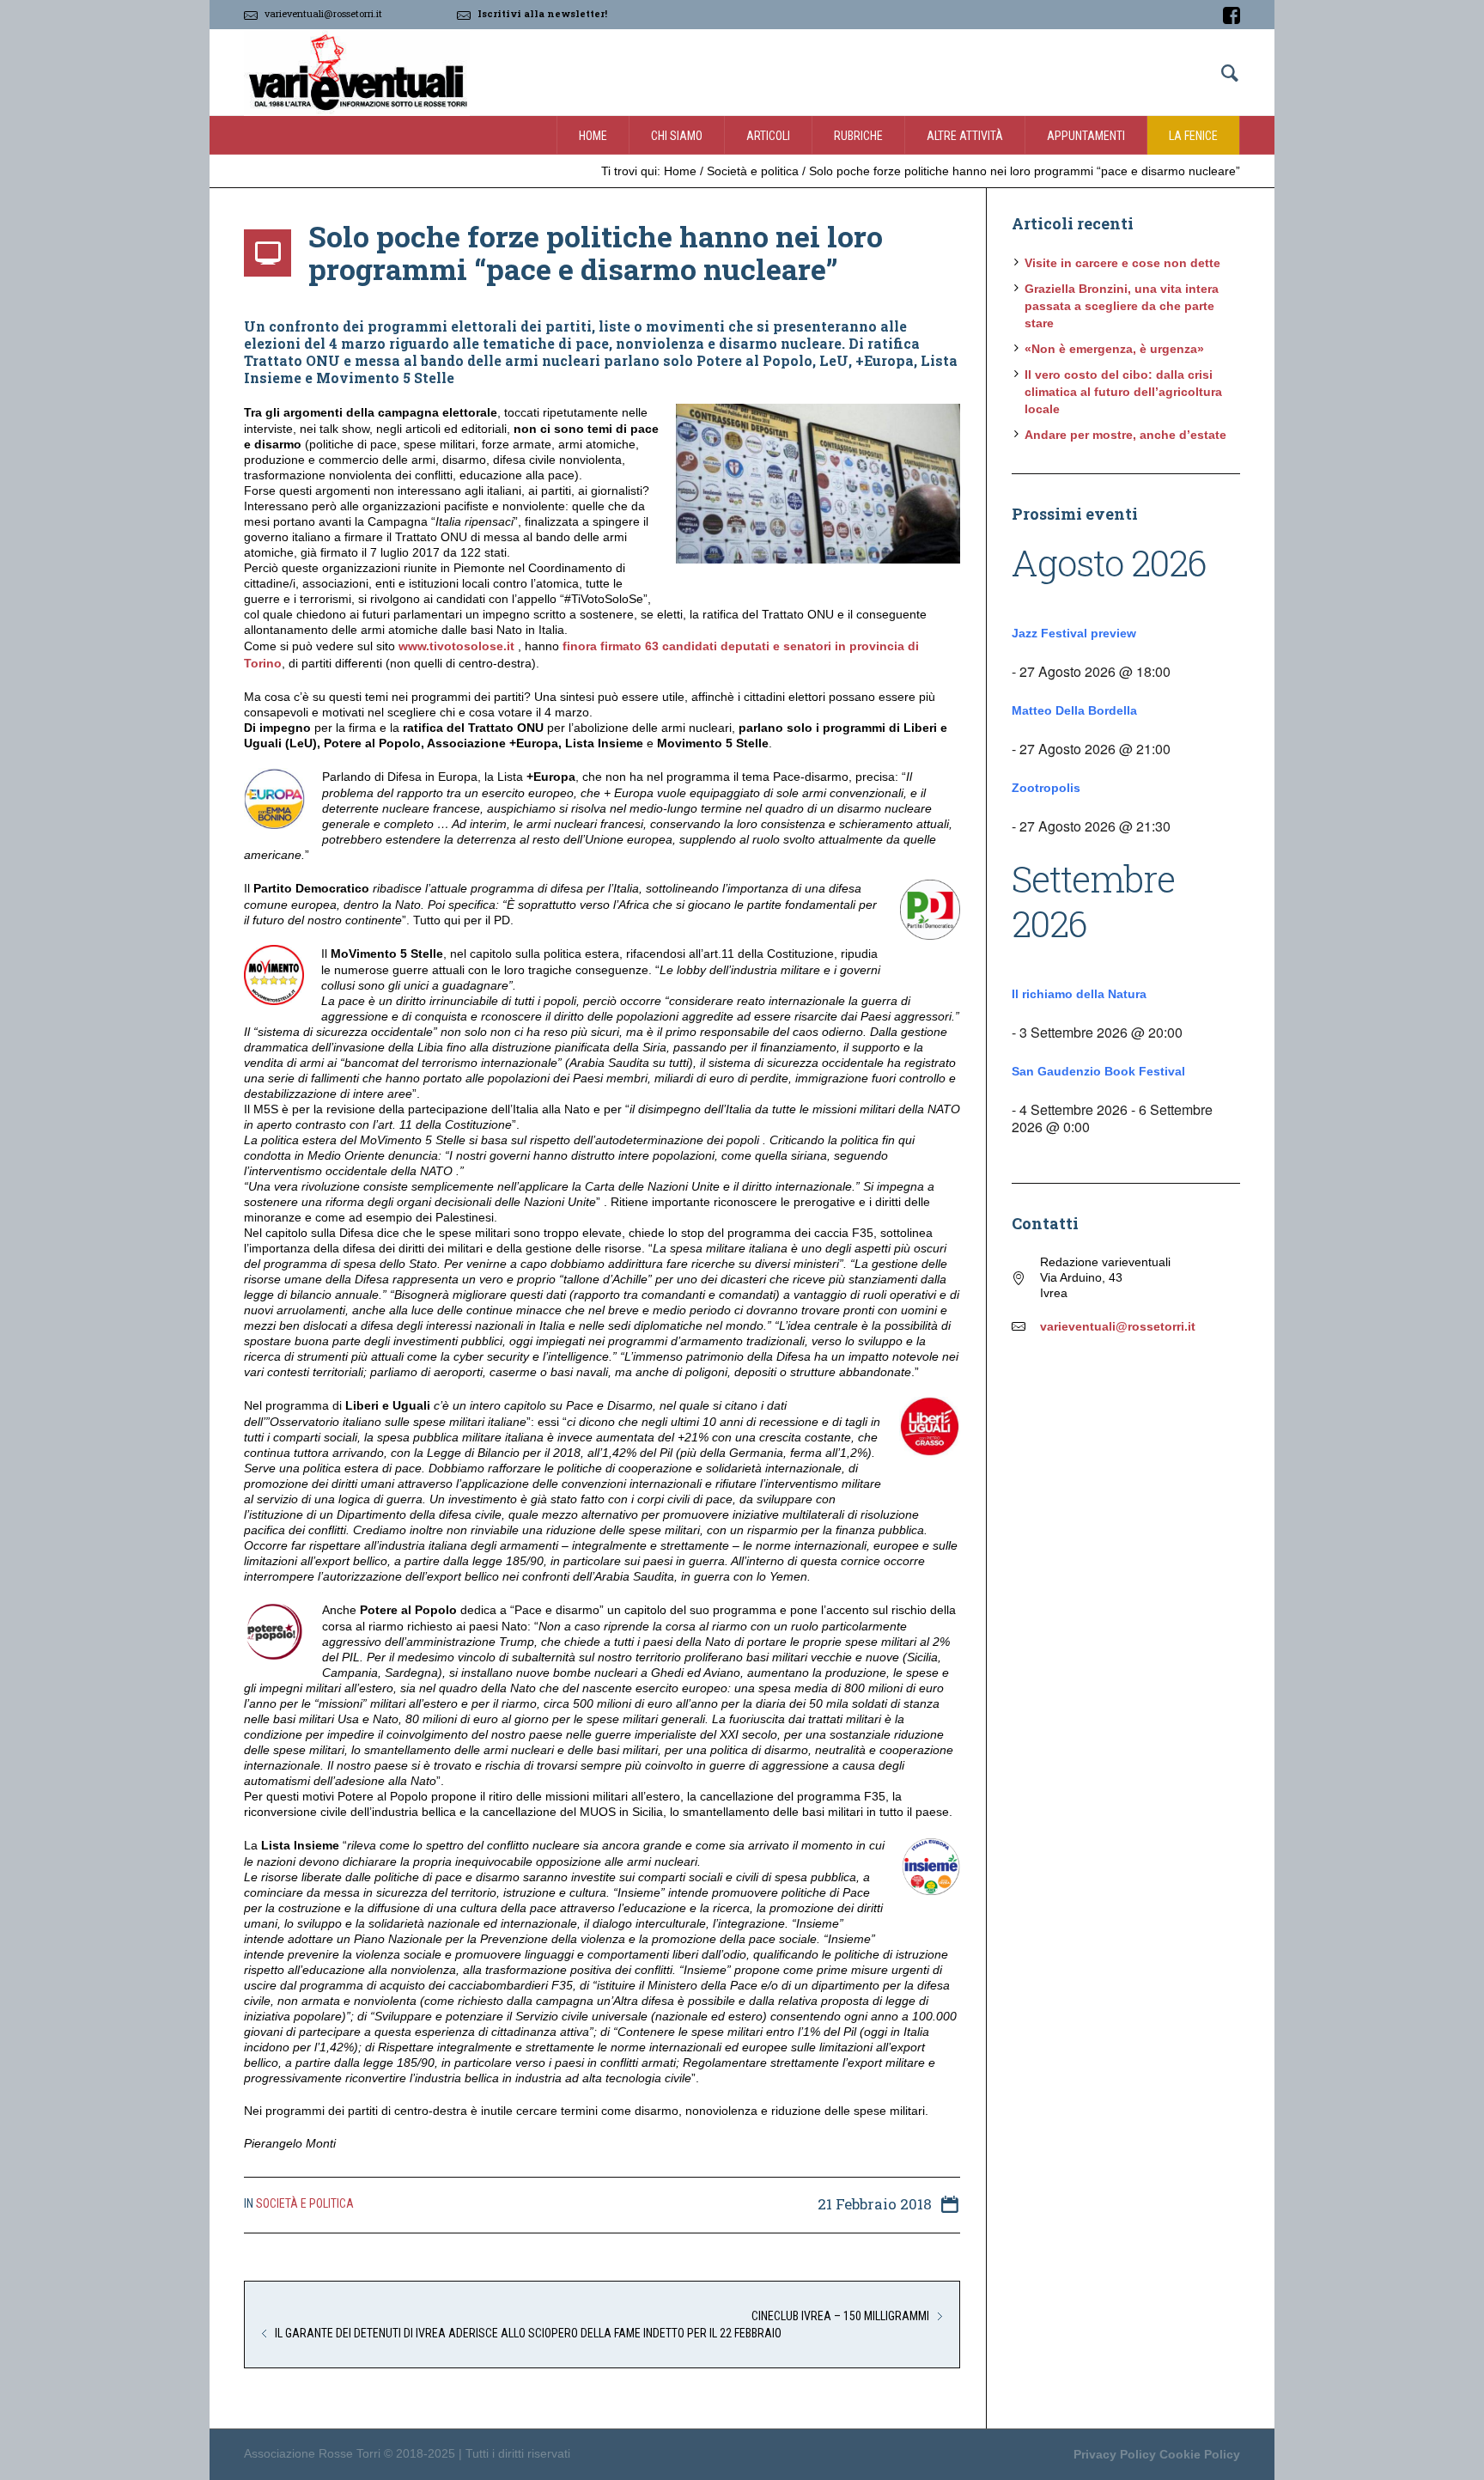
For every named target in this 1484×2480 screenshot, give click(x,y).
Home (680, 171)
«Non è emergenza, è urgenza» (1114, 349)
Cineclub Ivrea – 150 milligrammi (840, 2316)
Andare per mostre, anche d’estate (1125, 435)
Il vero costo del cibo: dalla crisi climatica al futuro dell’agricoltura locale (1123, 392)
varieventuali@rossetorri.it (323, 13)
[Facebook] (1232, 15)
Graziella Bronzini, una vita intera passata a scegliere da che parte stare (1122, 306)
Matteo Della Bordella (1074, 710)
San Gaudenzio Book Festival (1098, 1071)
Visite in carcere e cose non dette (1122, 263)
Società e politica (753, 171)
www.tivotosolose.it (456, 646)
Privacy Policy (1115, 2454)
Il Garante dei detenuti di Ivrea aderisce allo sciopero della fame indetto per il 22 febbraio (528, 2333)
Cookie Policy (1200, 2454)
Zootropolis (1046, 788)
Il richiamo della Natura (1079, 994)
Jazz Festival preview (1074, 633)
